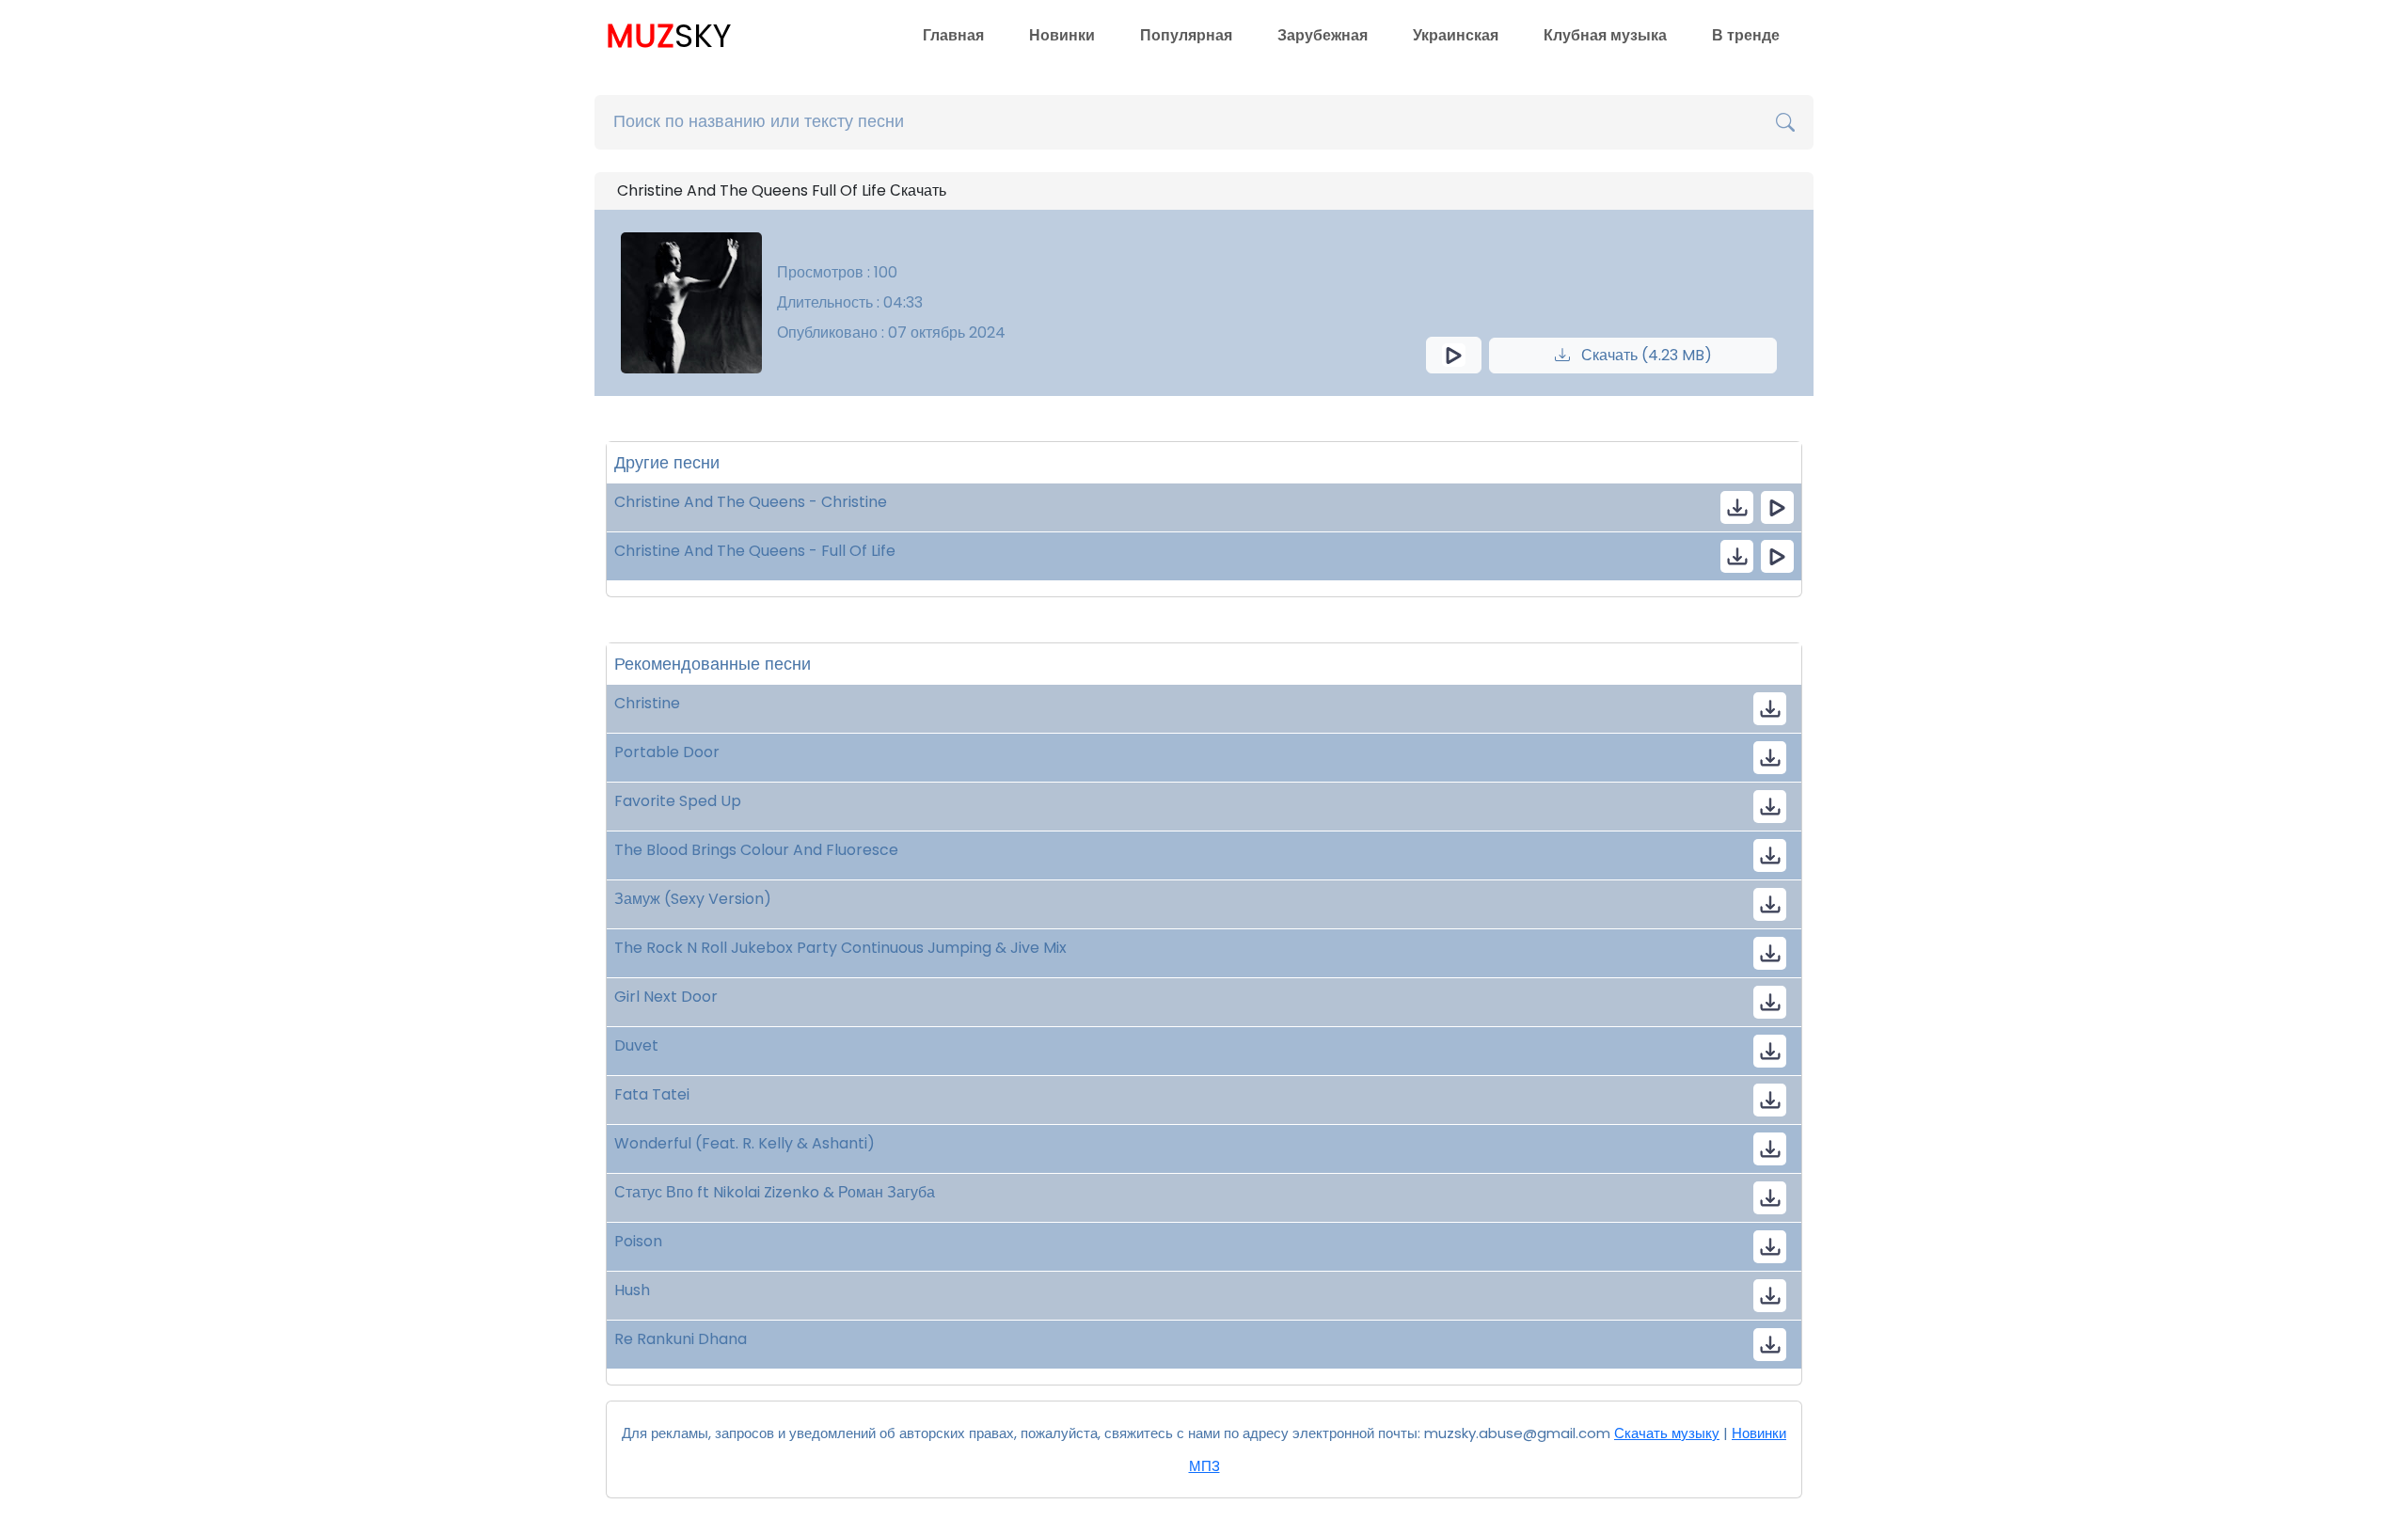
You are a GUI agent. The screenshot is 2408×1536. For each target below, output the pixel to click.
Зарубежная (1323, 35)
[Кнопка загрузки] (1770, 709)
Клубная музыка (1605, 35)
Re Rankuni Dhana (681, 1339)
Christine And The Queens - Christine (751, 502)
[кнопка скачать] (1737, 507)
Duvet (636, 1045)
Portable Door (667, 752)
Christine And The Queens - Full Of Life (755, 551)
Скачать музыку (1667, 1433)
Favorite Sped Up (678, 801)
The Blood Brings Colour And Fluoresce (756, 850)
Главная (953, 35)
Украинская (1456, 35)
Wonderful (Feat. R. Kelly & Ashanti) (745, 1143)
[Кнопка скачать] (1770, 758)
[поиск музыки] (1785, 122)
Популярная (1186, 35)
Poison (638, 1241)
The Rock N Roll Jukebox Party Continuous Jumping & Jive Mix (840, 948)
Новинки (1062, 35)
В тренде (1746, 35)
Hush (632, 1290)
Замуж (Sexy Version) (693, 899)
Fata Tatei (652, 1094)
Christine (647, 703)
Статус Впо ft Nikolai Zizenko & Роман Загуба (775, 1192)
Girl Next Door (666, 997)
